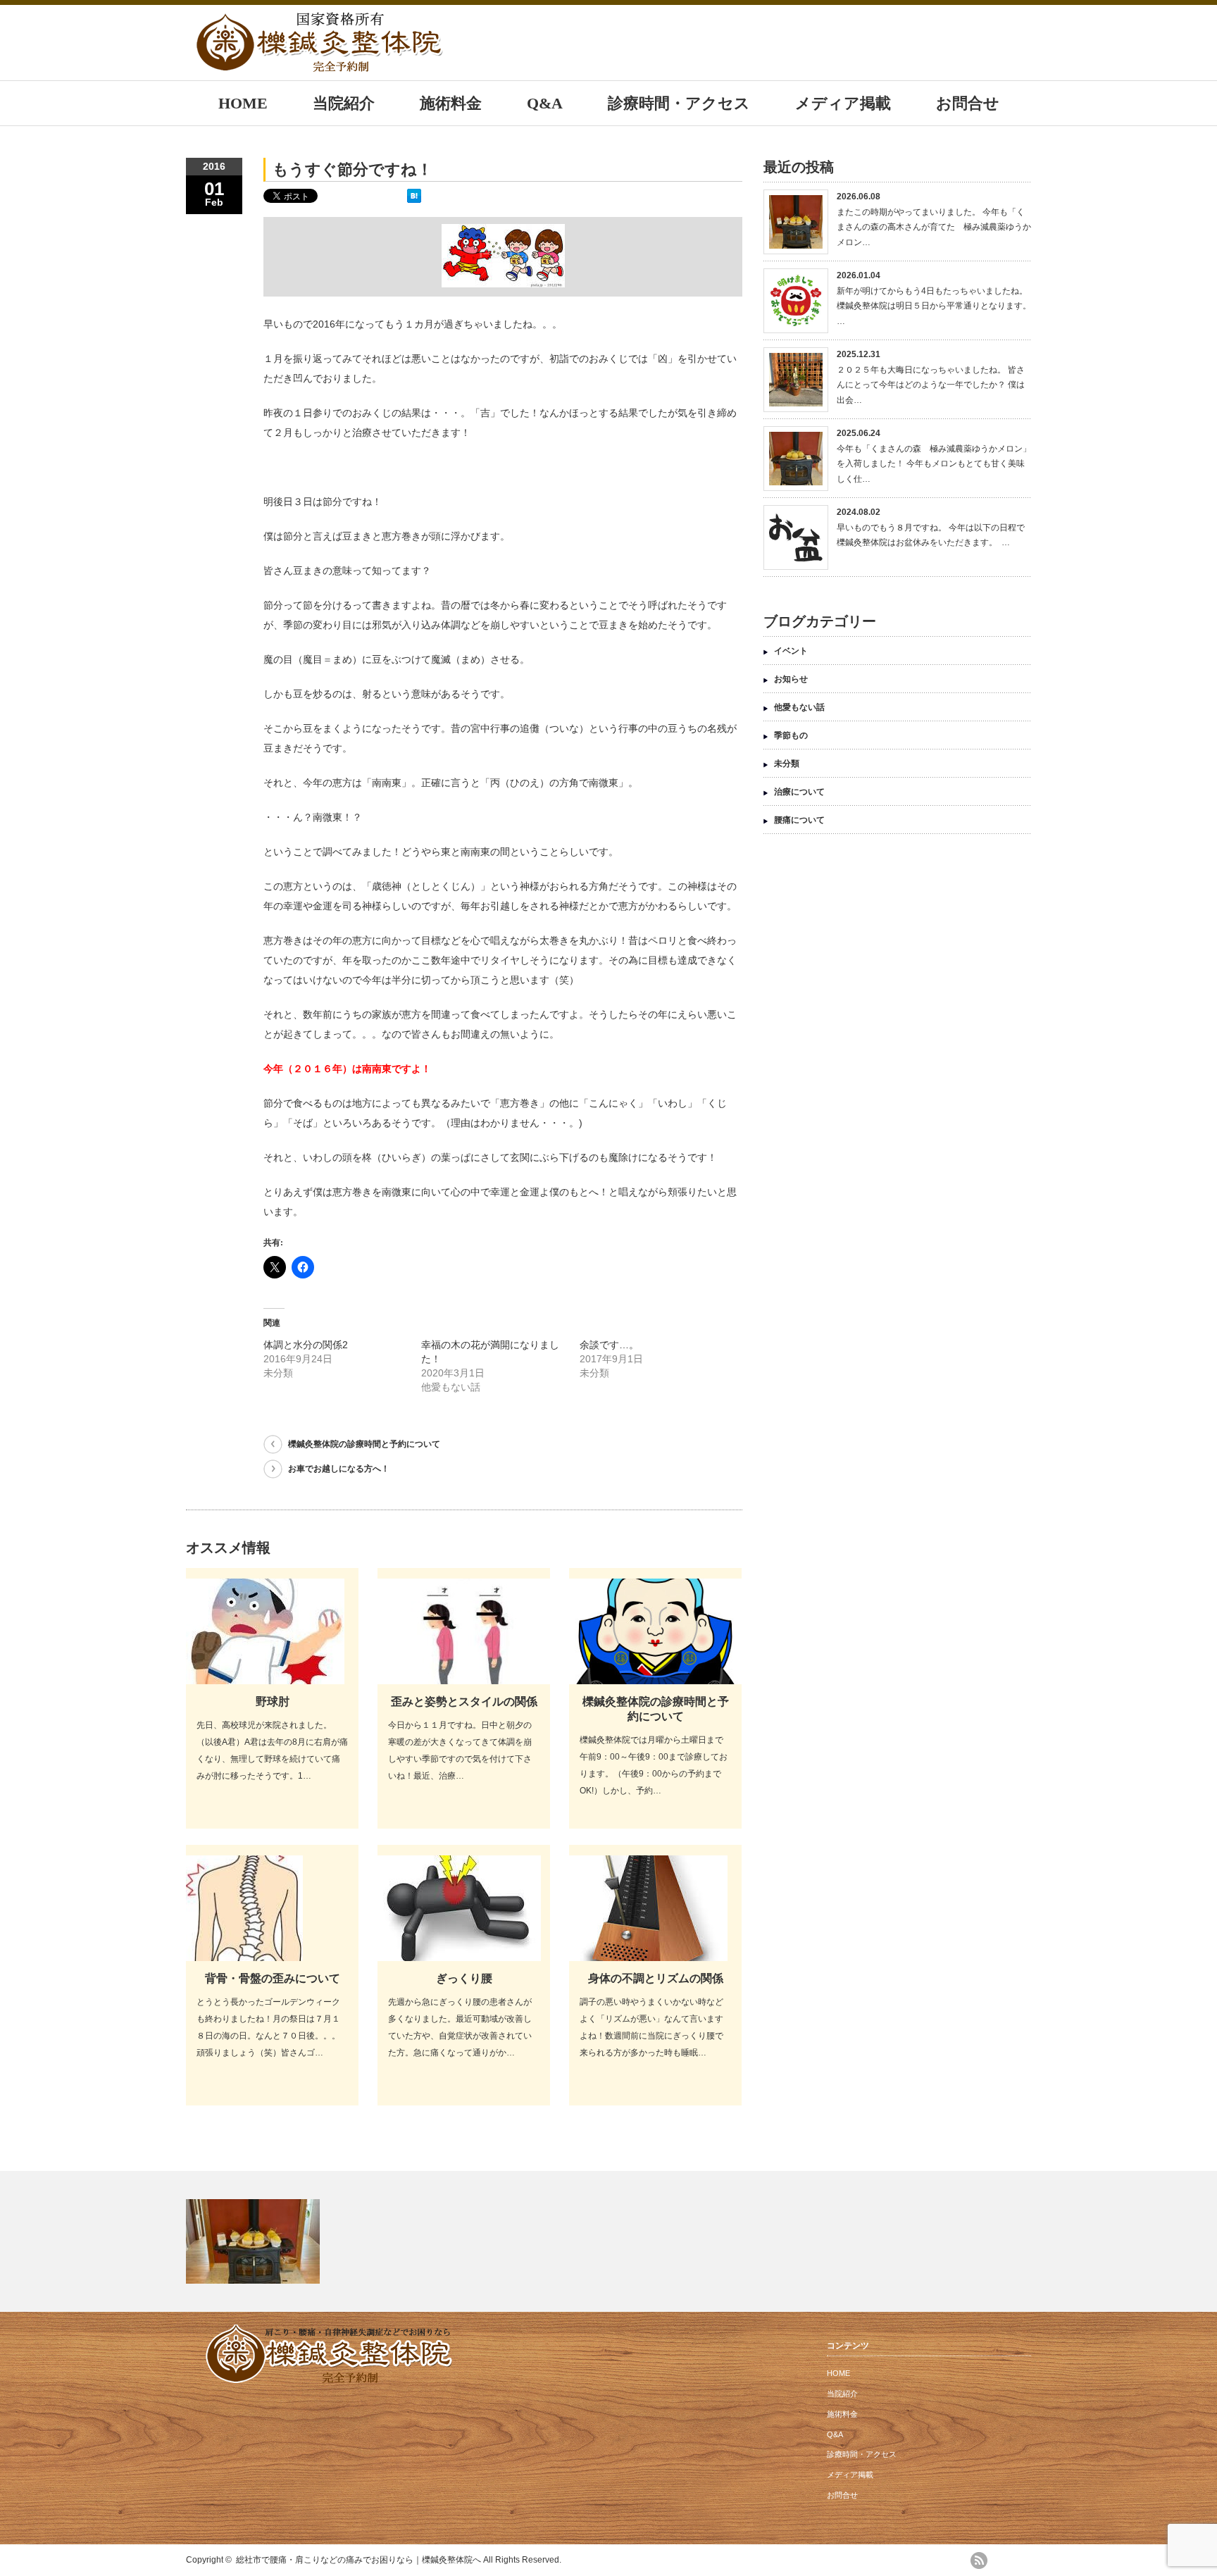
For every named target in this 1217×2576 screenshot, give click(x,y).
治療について (799, 792)
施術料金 (451, 103)
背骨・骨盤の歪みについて (273, 1978)
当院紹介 (344, 103)
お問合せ (968, 103)
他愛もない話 (799, 707)
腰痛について (799, 820)
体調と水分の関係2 (306, 1345)
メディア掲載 (843, 103)
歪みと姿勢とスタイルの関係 (464, 1701)
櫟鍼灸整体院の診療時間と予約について (364, 1444)
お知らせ (791, 679)
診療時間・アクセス (679, 103)
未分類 (787, 764)
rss (979, 2561)
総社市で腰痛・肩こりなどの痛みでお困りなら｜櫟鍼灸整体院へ (358, 2560)
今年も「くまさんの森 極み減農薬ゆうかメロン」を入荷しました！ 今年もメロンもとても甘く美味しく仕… (934, 464)
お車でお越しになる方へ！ (339, 1469)
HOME (243, 103)
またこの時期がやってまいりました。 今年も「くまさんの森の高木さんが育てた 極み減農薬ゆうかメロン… (934, 227)
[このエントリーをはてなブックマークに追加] (414, 199)
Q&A (545, 103)
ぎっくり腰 (464, 1978)
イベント (791, 651)
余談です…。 (609, 1345)
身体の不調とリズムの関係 (656, 1978)
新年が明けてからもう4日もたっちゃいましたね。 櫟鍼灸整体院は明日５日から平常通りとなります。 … (934, 306)
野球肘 (273, 1701)
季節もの (791, 735)
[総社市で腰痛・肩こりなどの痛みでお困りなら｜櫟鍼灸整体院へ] (320, 65)
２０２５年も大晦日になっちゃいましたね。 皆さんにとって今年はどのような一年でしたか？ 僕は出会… (931, 385)
